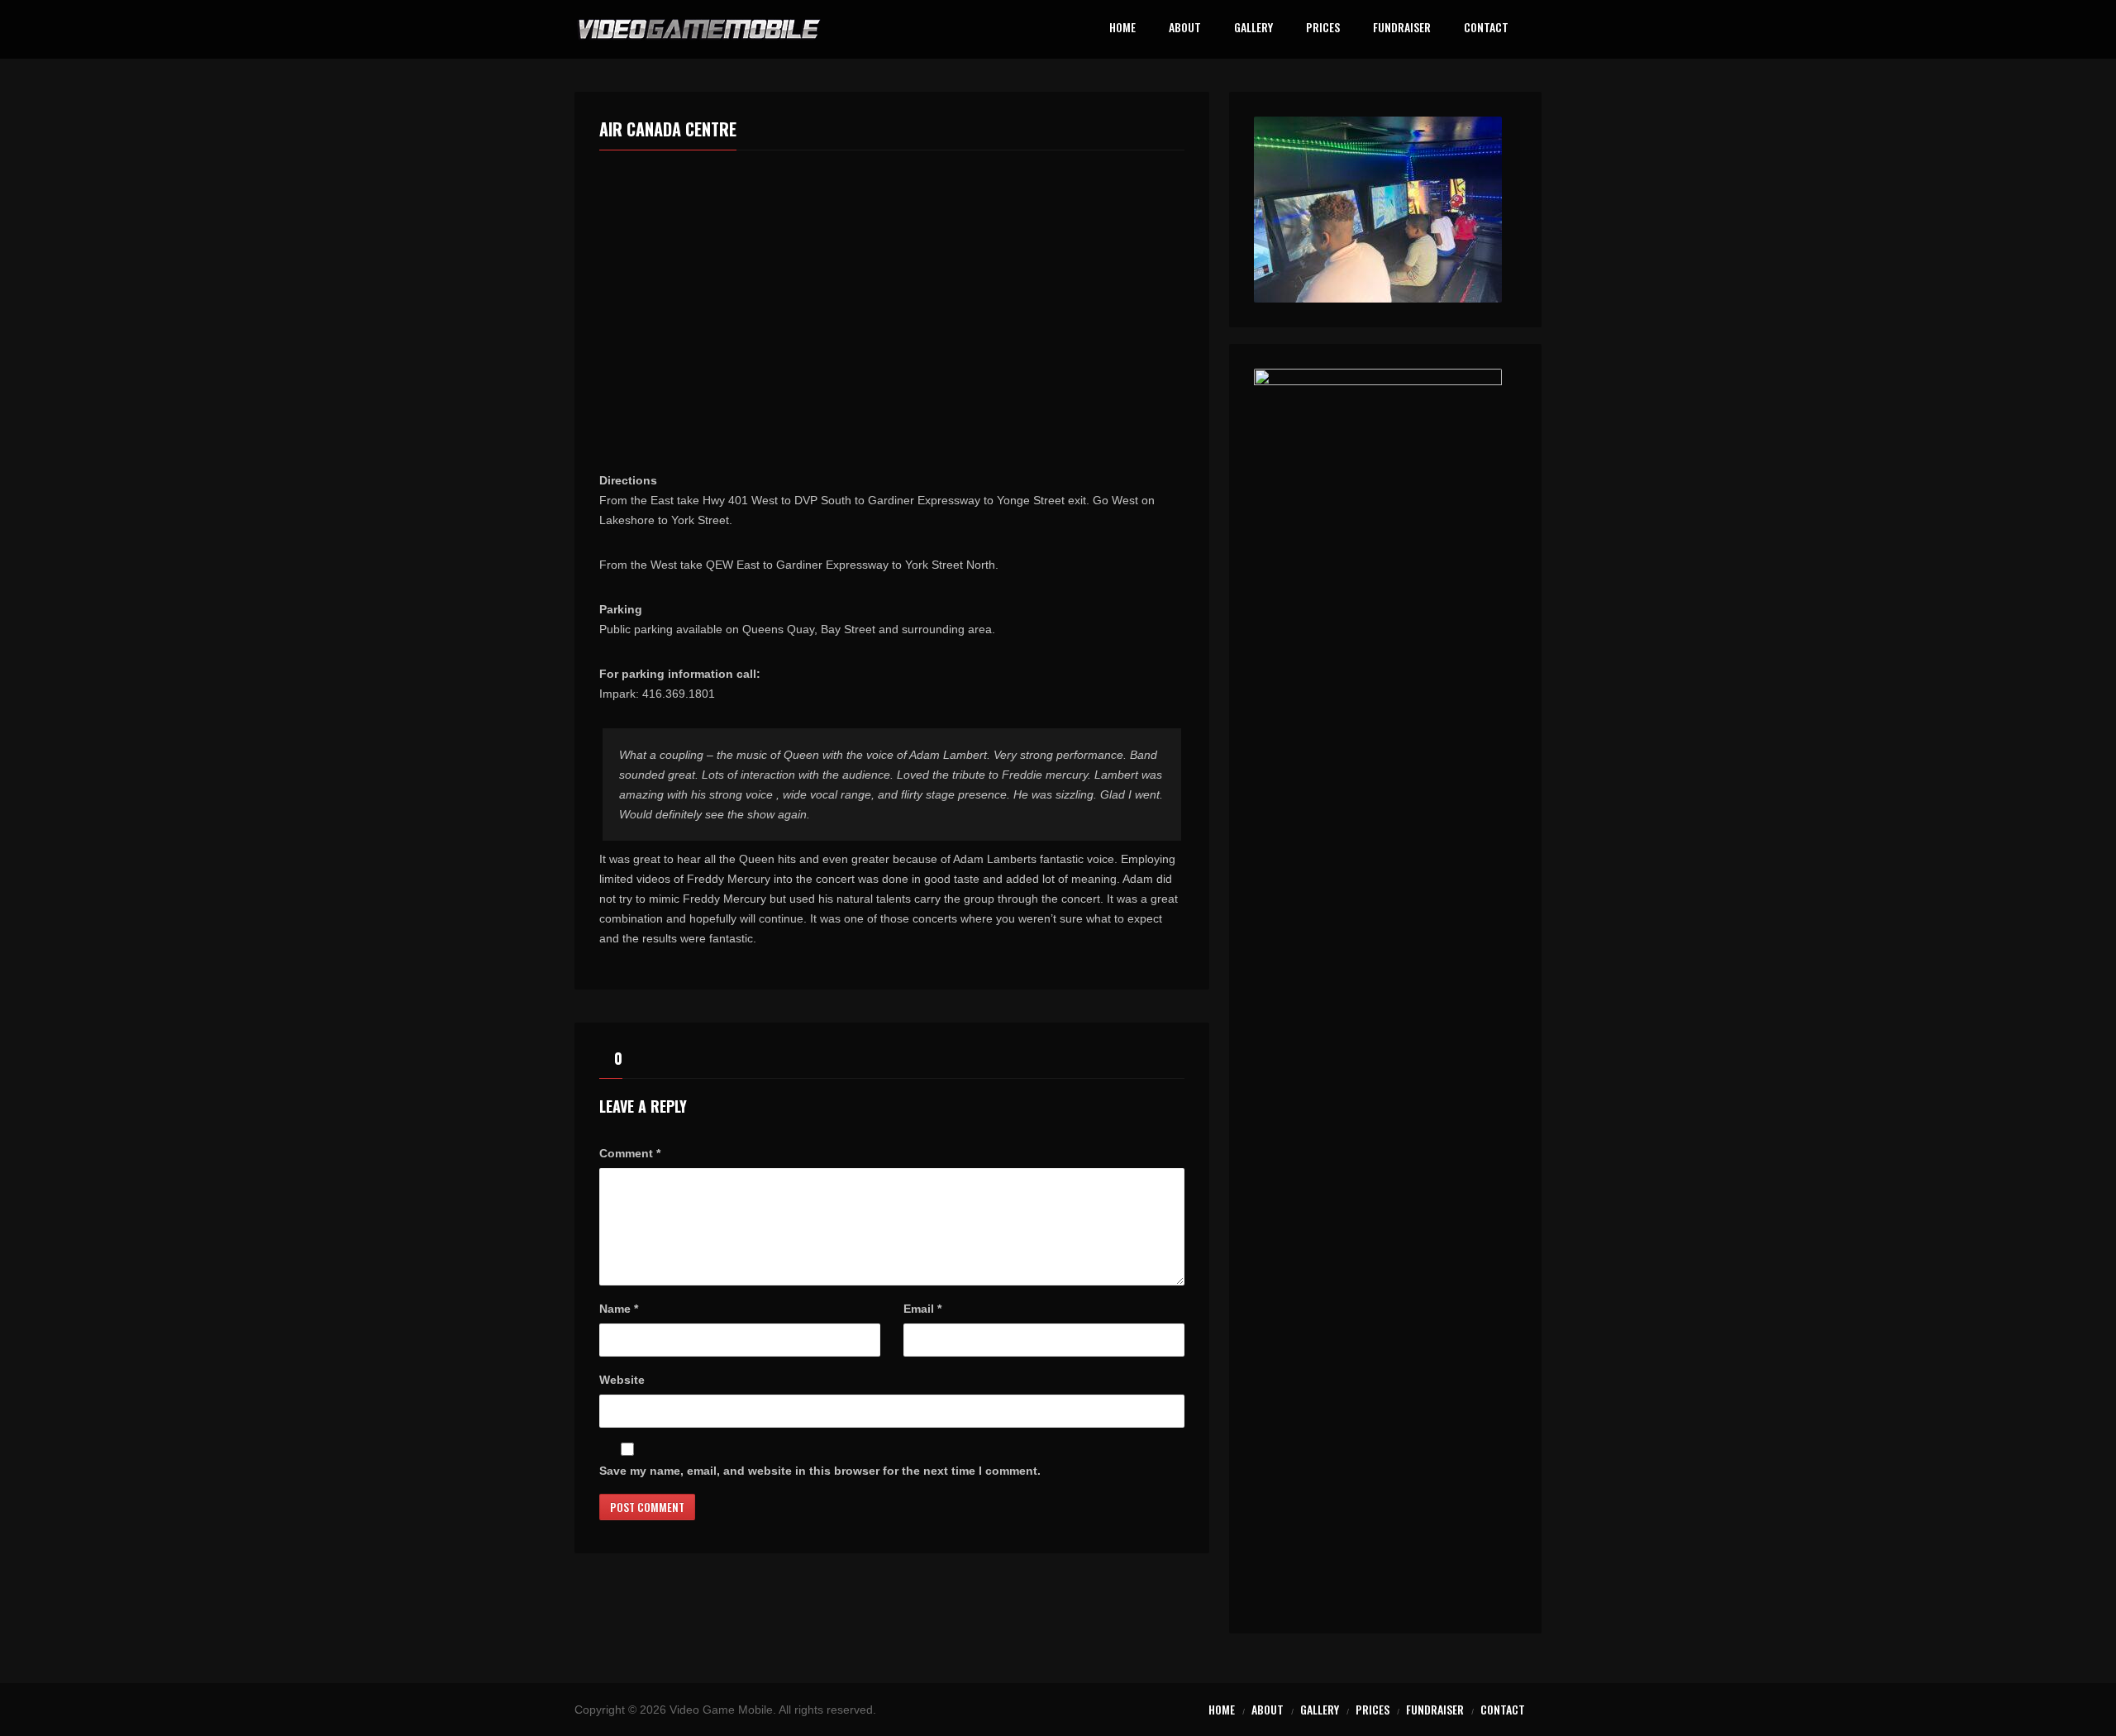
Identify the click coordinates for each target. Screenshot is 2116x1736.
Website (622, 1380)
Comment (630, 1153)
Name (619, 1309)
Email (922, 1309)
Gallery (1253, 29)
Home (1122, 29)
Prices (1323, 29)
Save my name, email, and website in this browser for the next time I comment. (820, 1471)
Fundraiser (1402, 29)
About (1185, 29)
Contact (1486, 29)
